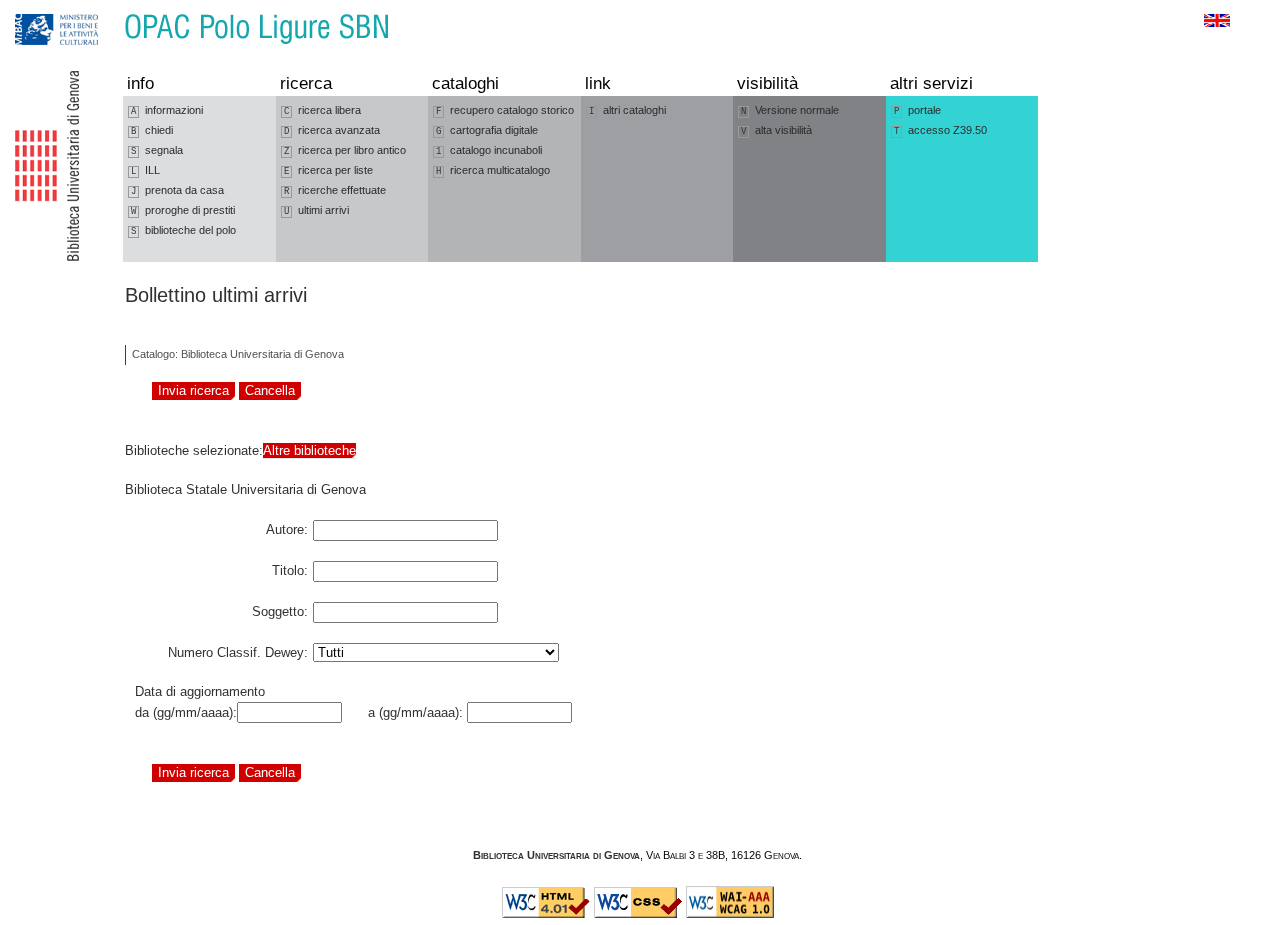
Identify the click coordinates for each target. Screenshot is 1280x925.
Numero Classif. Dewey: (238, 649)
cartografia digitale (487, 130)
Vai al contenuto (108, 9)
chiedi (152, 130)
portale (917, 110)
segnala (157, 150)
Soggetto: (280, 608)
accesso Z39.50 (940, 130)
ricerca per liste (328, 170)
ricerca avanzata (332, 130)
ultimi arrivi (316, 210)
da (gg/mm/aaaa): (186, 712)
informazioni (167, 110)
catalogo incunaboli (489, 150)
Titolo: (290, 567)
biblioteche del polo (183, 230)
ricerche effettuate (335, 190)
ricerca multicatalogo (493, 170)
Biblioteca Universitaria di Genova (556, 855)
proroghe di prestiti (183, 210)
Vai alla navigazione (37, 9)
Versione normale (790, 110)
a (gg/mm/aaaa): (411, 712)
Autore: (287, 526)
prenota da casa (177, 190)
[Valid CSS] (638, 914)
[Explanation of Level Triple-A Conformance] (730, 914)
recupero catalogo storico (505, 110)
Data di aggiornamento (200, 691)
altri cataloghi (627, 110)
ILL (145, 170)
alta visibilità (776, 130)
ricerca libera (322, 110)
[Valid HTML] (546, 914)
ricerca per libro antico (345, 150)
